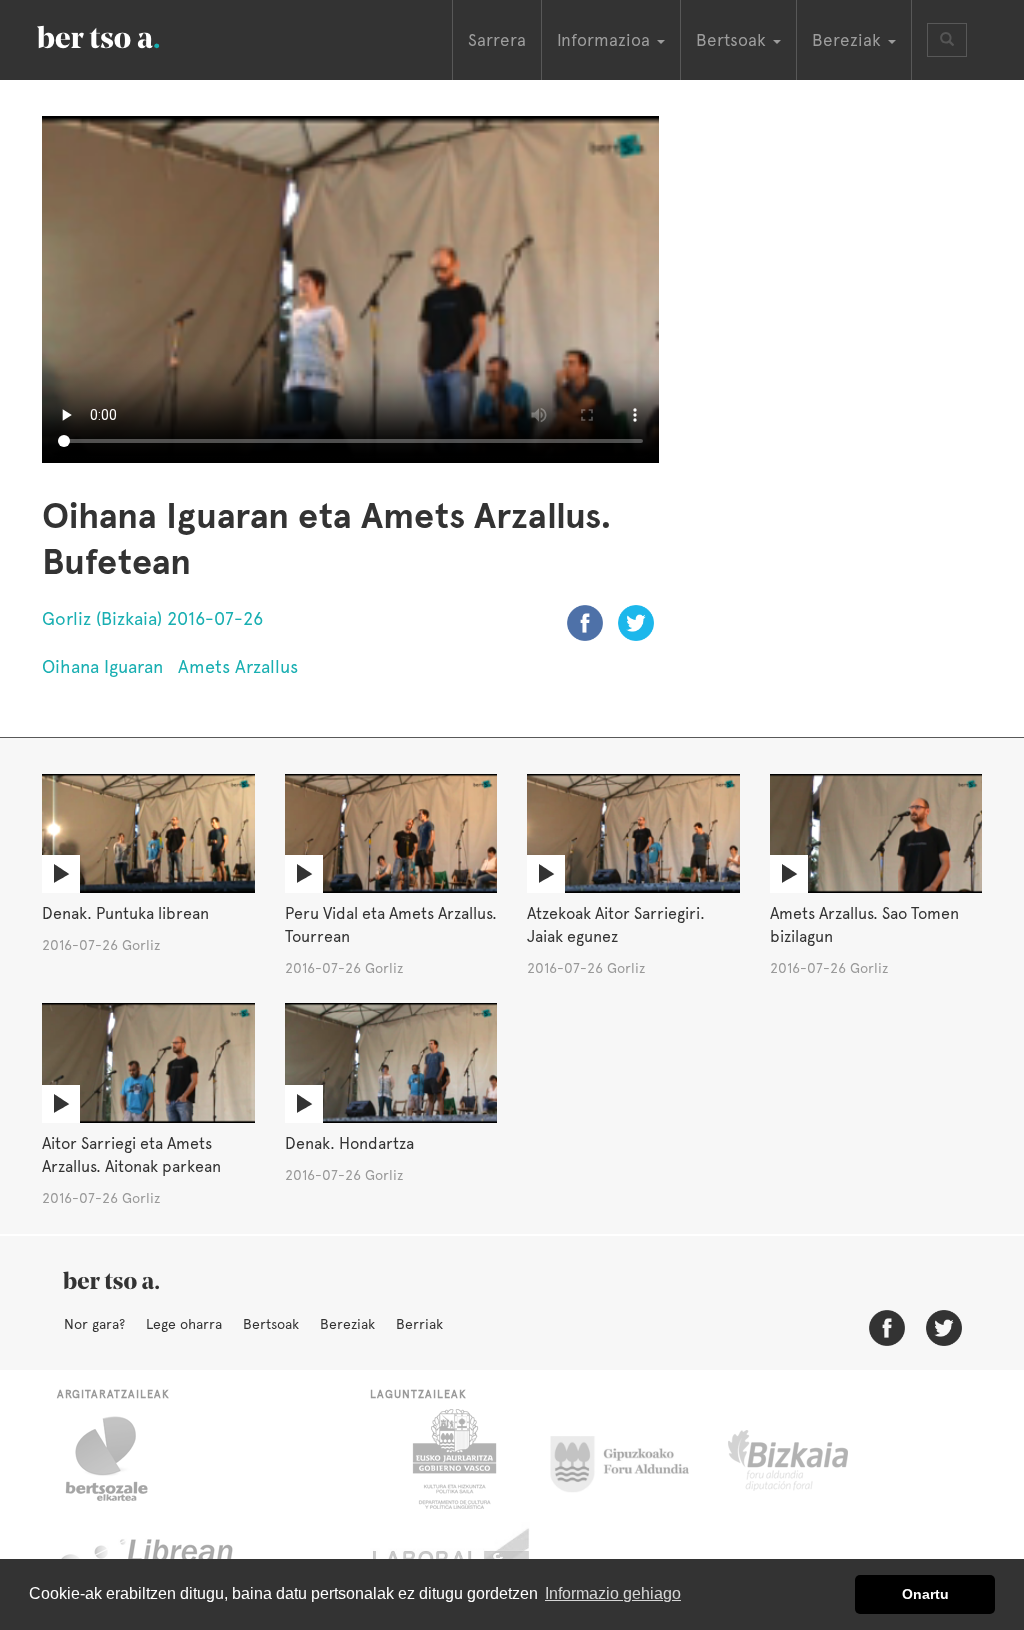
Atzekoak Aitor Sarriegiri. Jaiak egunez (616, 925)
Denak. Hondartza (349, 1143)
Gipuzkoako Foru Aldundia (631, 1459)
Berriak (419, 1324)
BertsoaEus (127, 35)
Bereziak (347, 1324)
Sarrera (497, 40)
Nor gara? (94, 1324)
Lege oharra (184, 1324)
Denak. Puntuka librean (125, 913)
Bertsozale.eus (119, 1459)
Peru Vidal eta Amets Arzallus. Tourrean (391, 925)
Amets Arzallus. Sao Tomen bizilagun (864, 925)
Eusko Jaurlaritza (452, 1459)
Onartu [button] (925, 1594)
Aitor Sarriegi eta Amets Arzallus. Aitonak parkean (131, 1155)
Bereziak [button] (849, 40)
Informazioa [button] (606, 40)
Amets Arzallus (238, 666)
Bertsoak (271, 1324)
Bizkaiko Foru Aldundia (810, 1459)
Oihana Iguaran (102, 666)
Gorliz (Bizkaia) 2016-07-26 (152, 618)
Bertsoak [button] (733, 40)
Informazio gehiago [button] (613, 1593)
